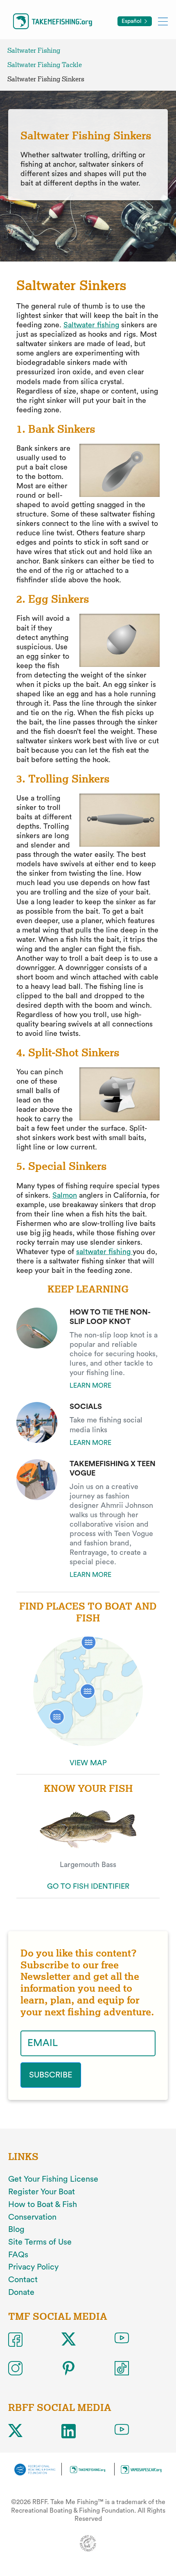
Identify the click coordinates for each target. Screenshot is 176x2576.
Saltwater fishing (91, 325)
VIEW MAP (88, 1763)
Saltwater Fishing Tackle (45, 65)
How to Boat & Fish (43, 2205)
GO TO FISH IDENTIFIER (88, 1886)
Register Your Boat (42, 2192)
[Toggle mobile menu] (163, 21)
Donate (21, 2292)
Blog (16, 2229)
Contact (23, 2280)
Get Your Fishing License (53, 2179)
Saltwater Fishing (34, 50)
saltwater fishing (104, 1252)
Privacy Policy (33, 2267)
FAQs (18, 2255)
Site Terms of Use (40, 2242)
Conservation (32, 2217)
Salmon (65, 1195)
